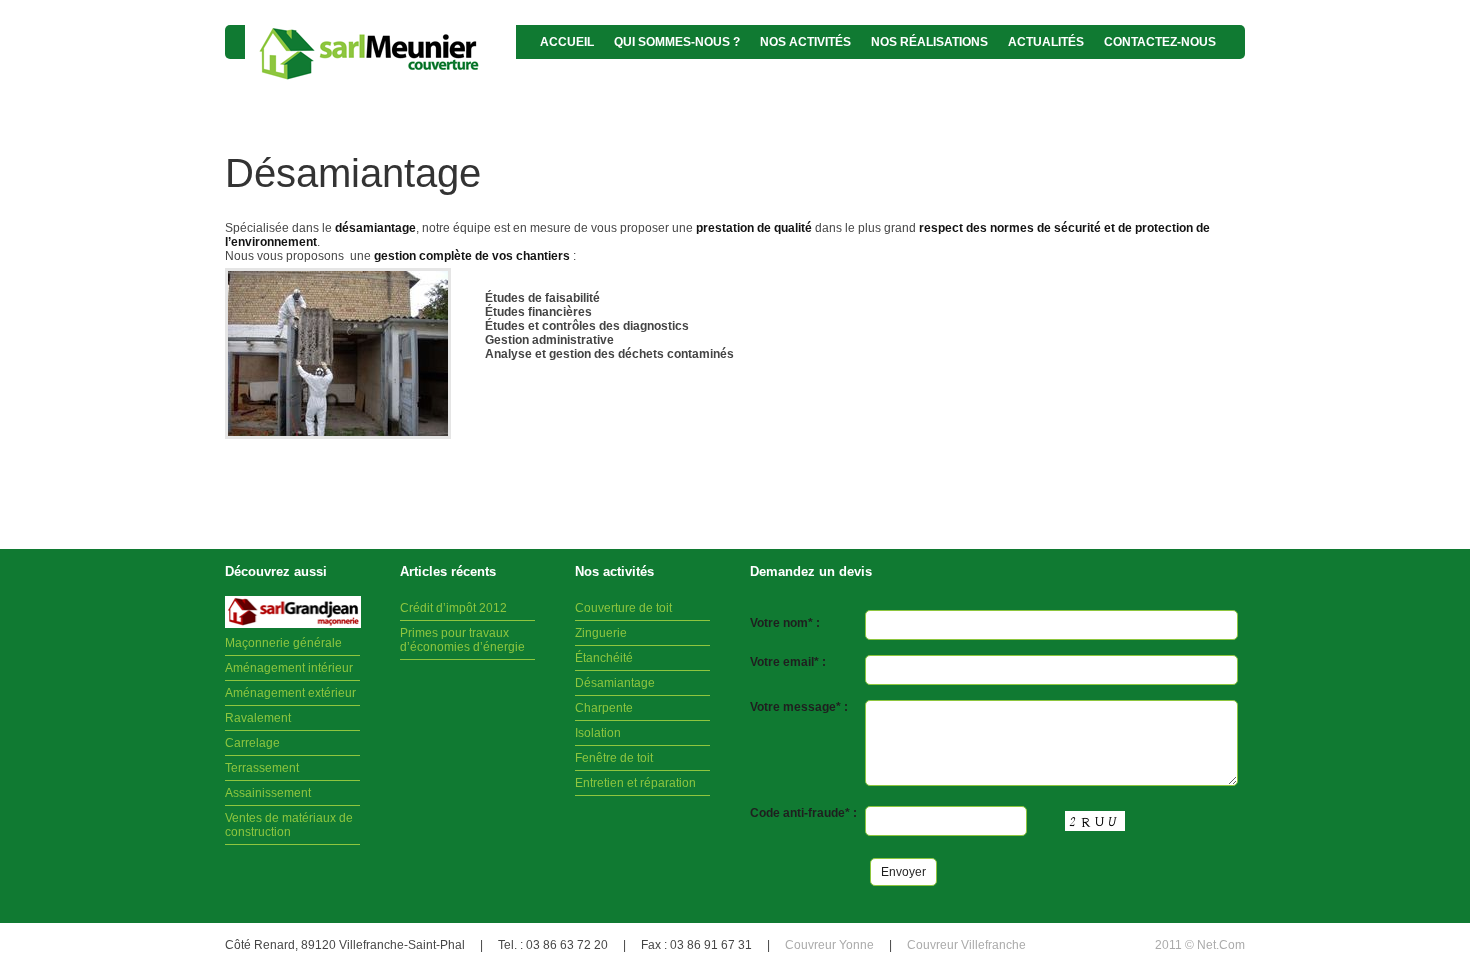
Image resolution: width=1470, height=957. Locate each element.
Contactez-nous (1160, 42)
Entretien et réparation (635, 783)
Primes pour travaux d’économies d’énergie (462, 640)
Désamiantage (615, 683)
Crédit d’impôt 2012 (453, 608)
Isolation (598, 733)
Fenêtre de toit (614, 758)
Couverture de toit (623, 608)
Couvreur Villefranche (966, 945)
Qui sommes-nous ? (677, 42)
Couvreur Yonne (829, 945)
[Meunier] (380, 54)
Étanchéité (604, 658)
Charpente (604, 708)
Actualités (1046, 42)
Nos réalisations (929, 42)
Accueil (567, 42)
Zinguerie (601, 633)
